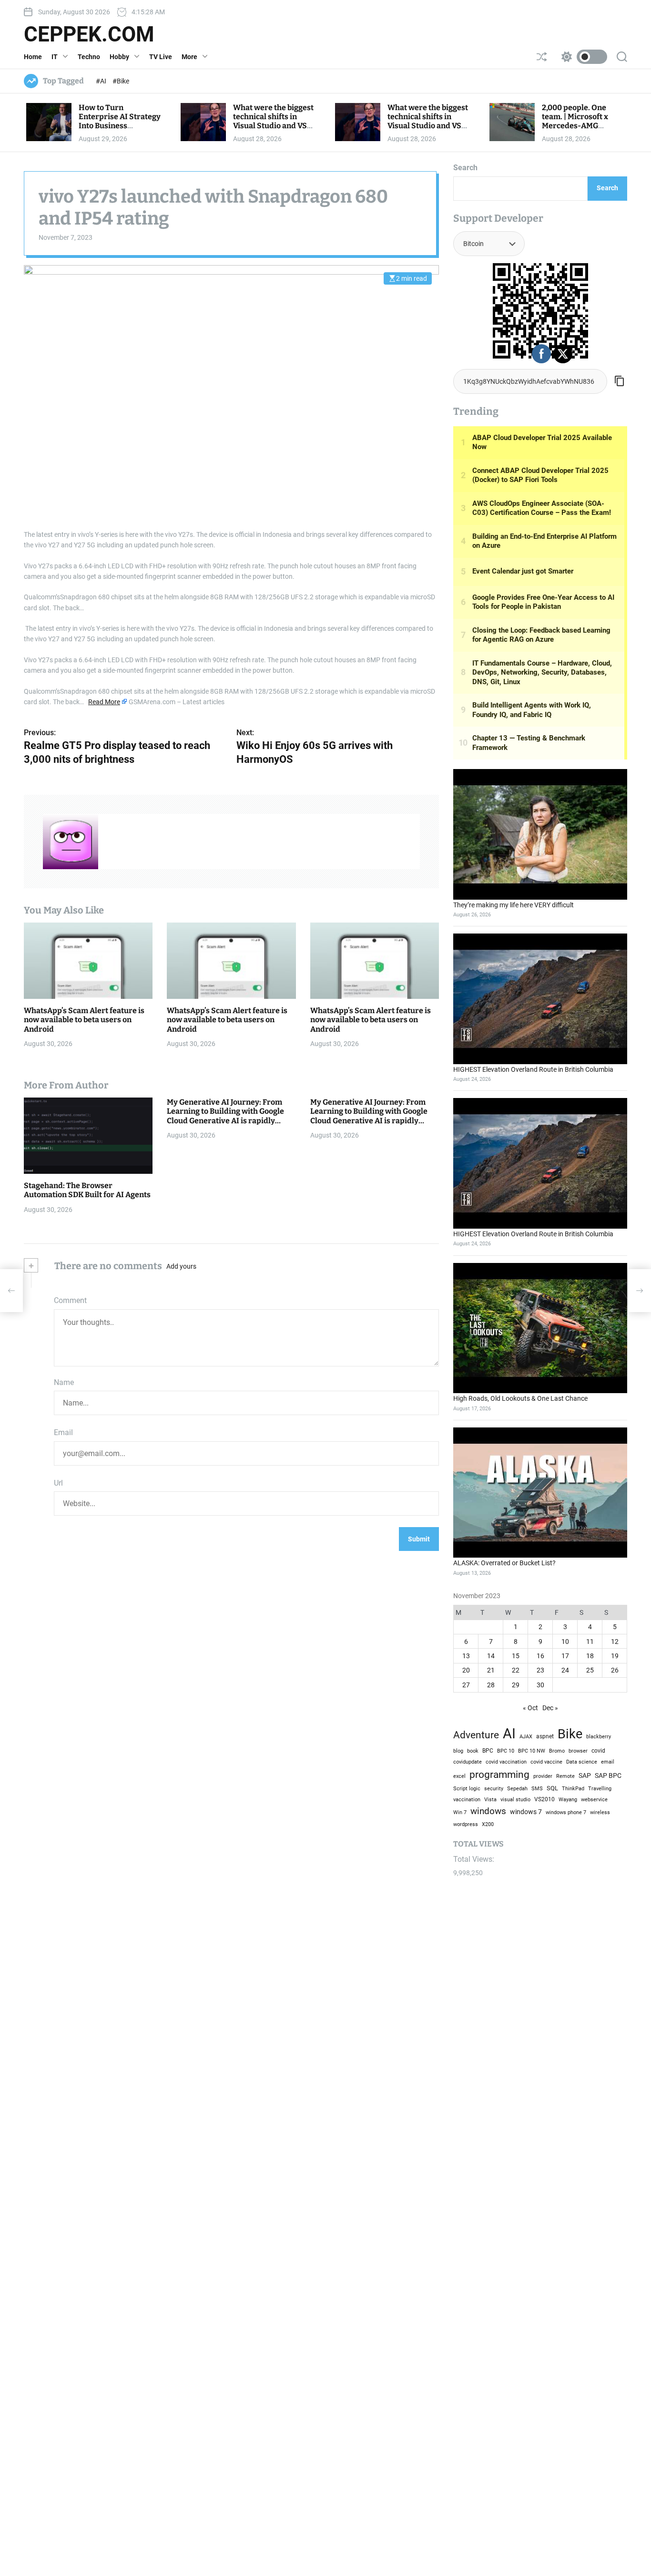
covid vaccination (506, 1762)
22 (516, 1670)
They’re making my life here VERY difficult (514, 905)
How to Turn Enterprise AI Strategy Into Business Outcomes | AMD (120, 121)
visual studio (515, 1799)
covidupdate (468, 1762)
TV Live (161, 57)
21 (491, 1670)
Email (63, 1432)
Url (58, 1483)
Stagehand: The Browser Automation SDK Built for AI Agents (87, 1190)
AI (509, 1734)
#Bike (121, 81)
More (189, 57)
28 (491, 1685)
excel (459, 1776)
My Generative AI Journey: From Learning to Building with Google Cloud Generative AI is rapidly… (225, 1111)
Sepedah (517, 1788)
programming (499, 1774)
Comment (70, 1300)
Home (33, 57)
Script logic (467, 1789)
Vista (490, 1800)
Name (64, 1382)
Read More (104, 702)
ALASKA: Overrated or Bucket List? (504, 1563)
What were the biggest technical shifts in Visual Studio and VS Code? (273, 121)
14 (491, 1656)
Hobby (119, 57)
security (494, 1789)
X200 (488, 1824)
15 (516, 1656)
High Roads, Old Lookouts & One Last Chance (520, 1398)
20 (466, 1670)
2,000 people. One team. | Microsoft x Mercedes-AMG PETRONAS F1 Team (577, 121)
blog (458, 1751)
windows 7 (526, 1812)
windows (488, 1811)
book (473, 1751)
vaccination (467, 1800)
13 (466, 1656)
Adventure (476, 1735)
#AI (102, 81)
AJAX (526, 1736)
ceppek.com (89, 34)
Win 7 (460, 1812)
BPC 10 (506, 1751)
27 (466, 1685)
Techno (89, 57)
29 (516, 1685)
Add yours (181, 1266)
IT (55, 57)
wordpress (466, 1824)
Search (465, 168)
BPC (488, 1751)
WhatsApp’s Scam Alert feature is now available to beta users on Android (84, 1020)
